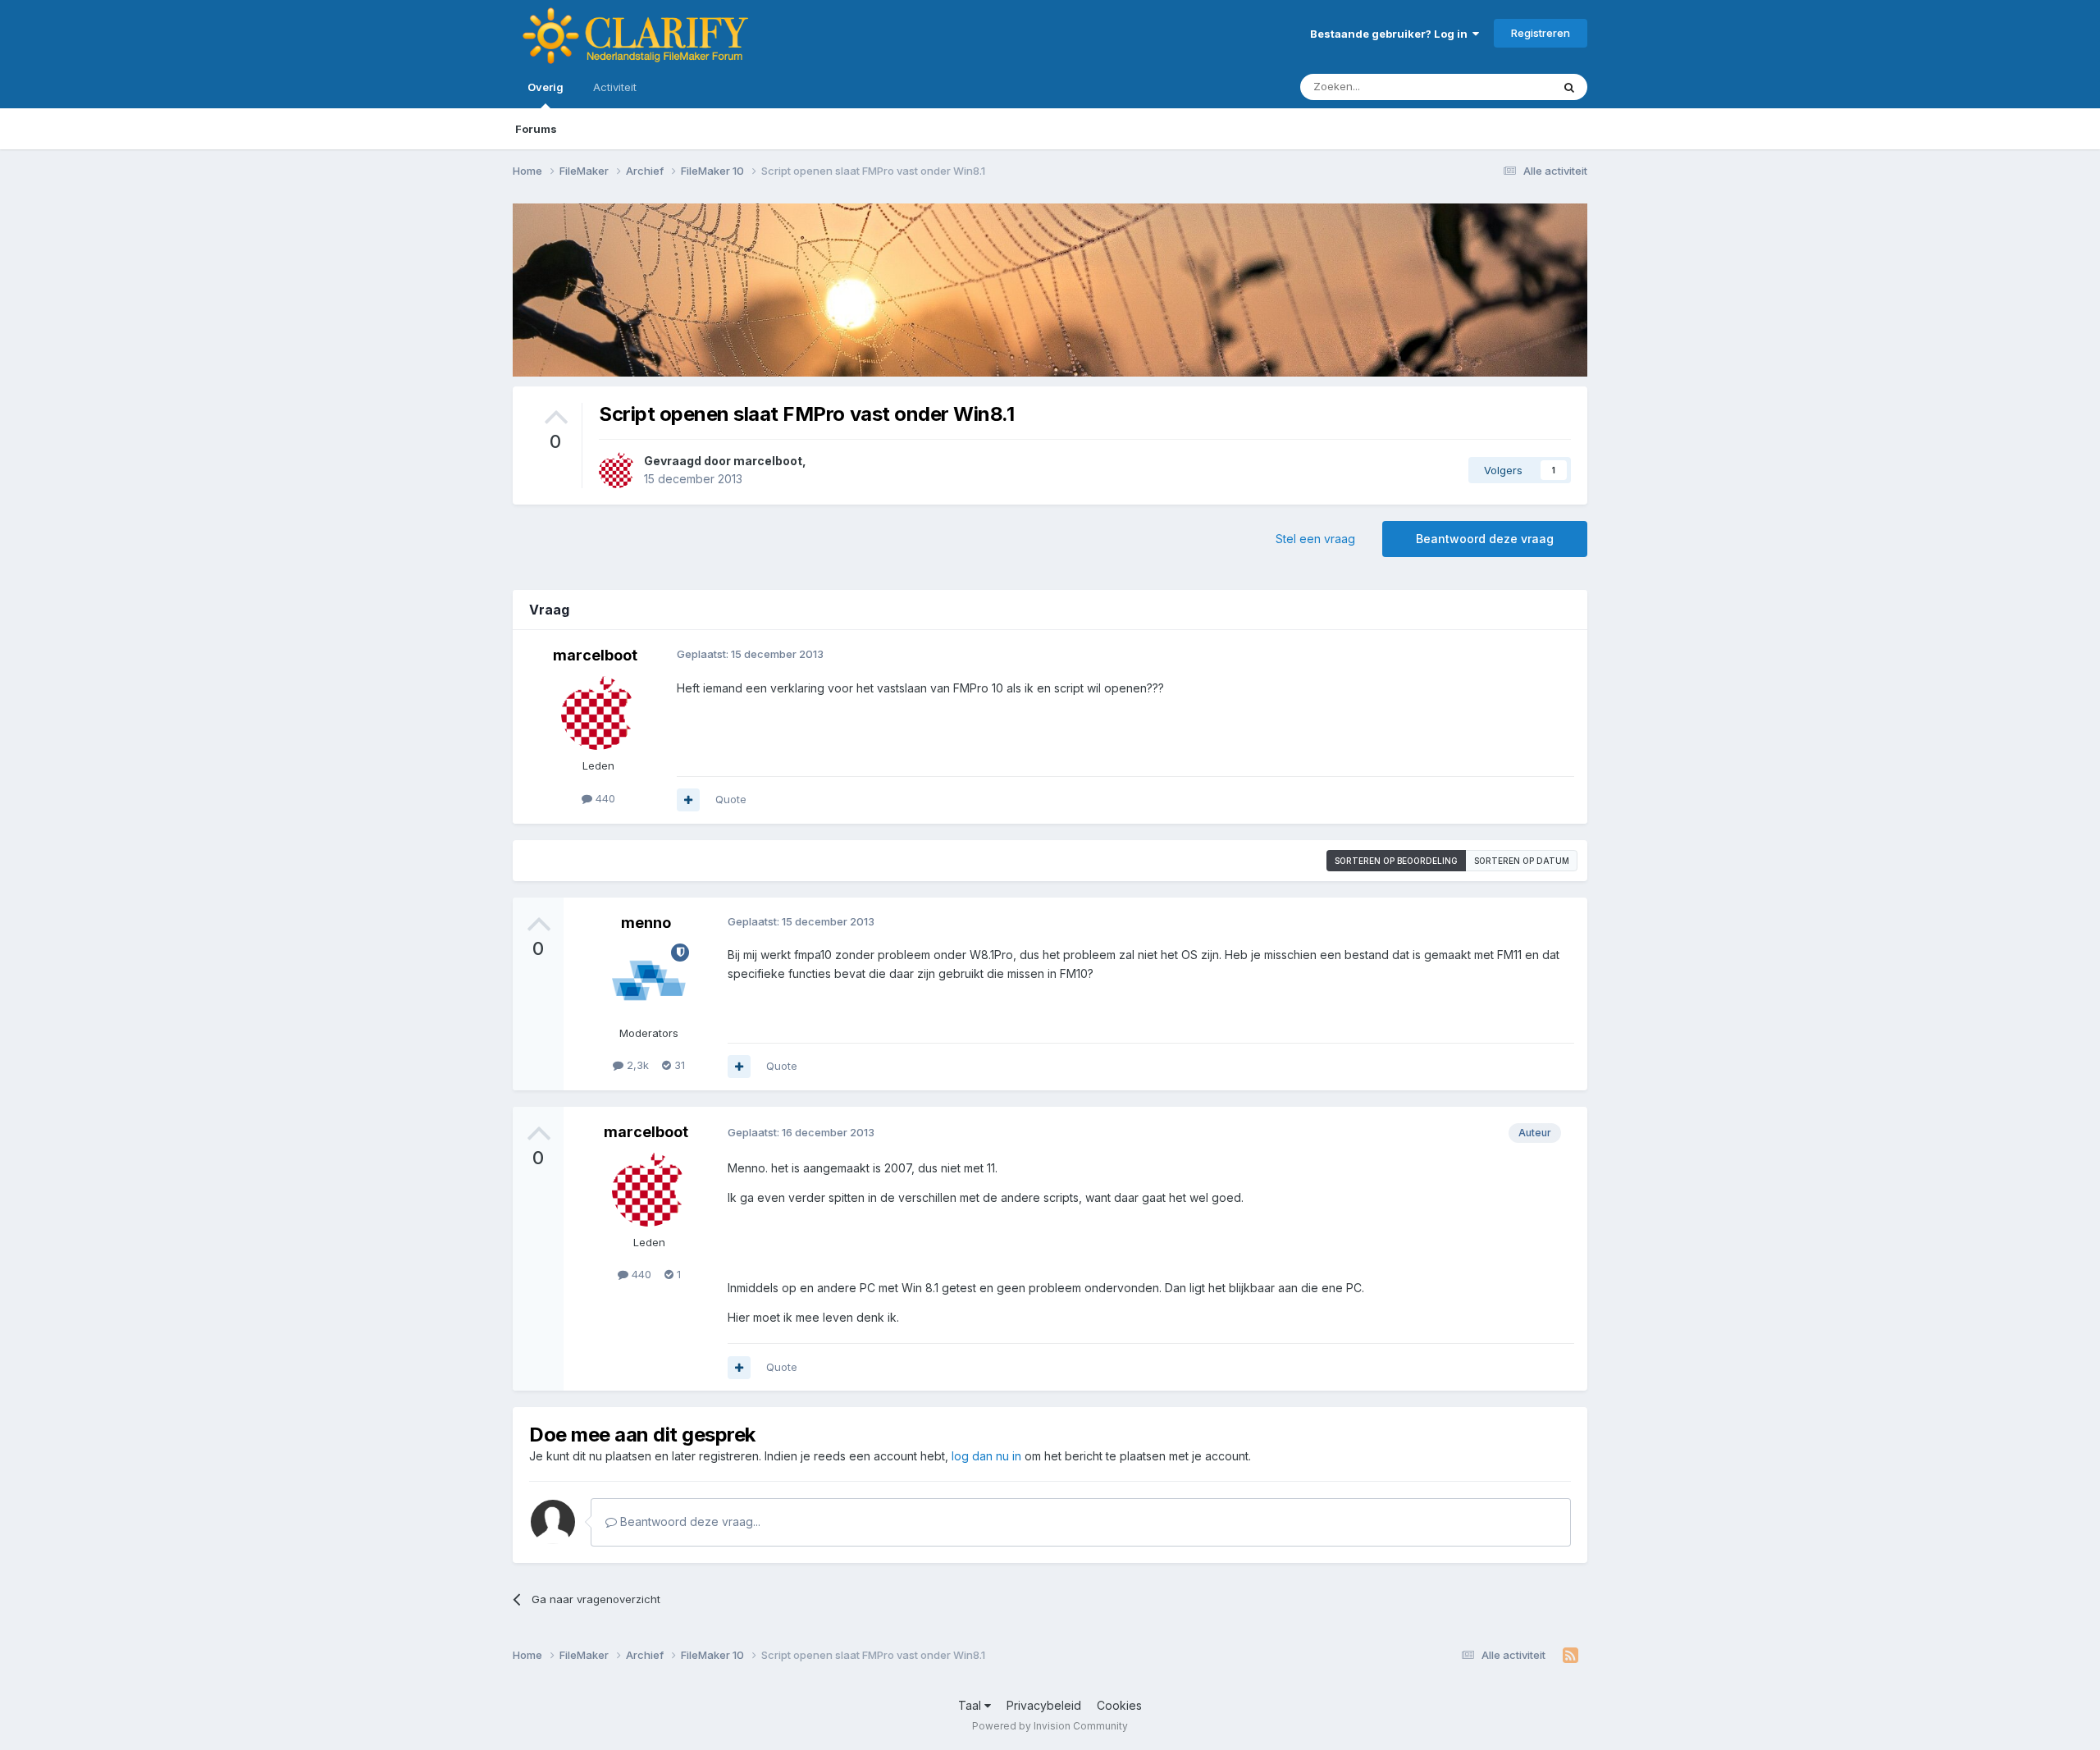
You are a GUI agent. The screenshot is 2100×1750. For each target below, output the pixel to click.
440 (604, 798)
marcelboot (768, 461)
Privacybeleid (1044, 1705)
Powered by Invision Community (1050, 1726)
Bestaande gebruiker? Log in (1391, 34)
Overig (546, 87)
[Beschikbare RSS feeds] (1570, 1656)
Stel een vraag (1315, 539)
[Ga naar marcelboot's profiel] (617, 470)
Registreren (1541, 33)
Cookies (1119, 1705)
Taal (971, 1705)
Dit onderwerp (1495, 87)
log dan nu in (986, 1456)
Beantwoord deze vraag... (689, 1522)
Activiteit (615, 87)
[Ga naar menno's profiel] (649, 980)
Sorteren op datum (1522, 861)
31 (678, 1065)
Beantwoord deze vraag (1485, 539)
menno (646, 923)
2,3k (636, 1065)
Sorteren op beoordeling (1396, 861)
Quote (731, 799)
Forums (536, 129)
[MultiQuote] (688, 800)
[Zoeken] (1569, 87)
